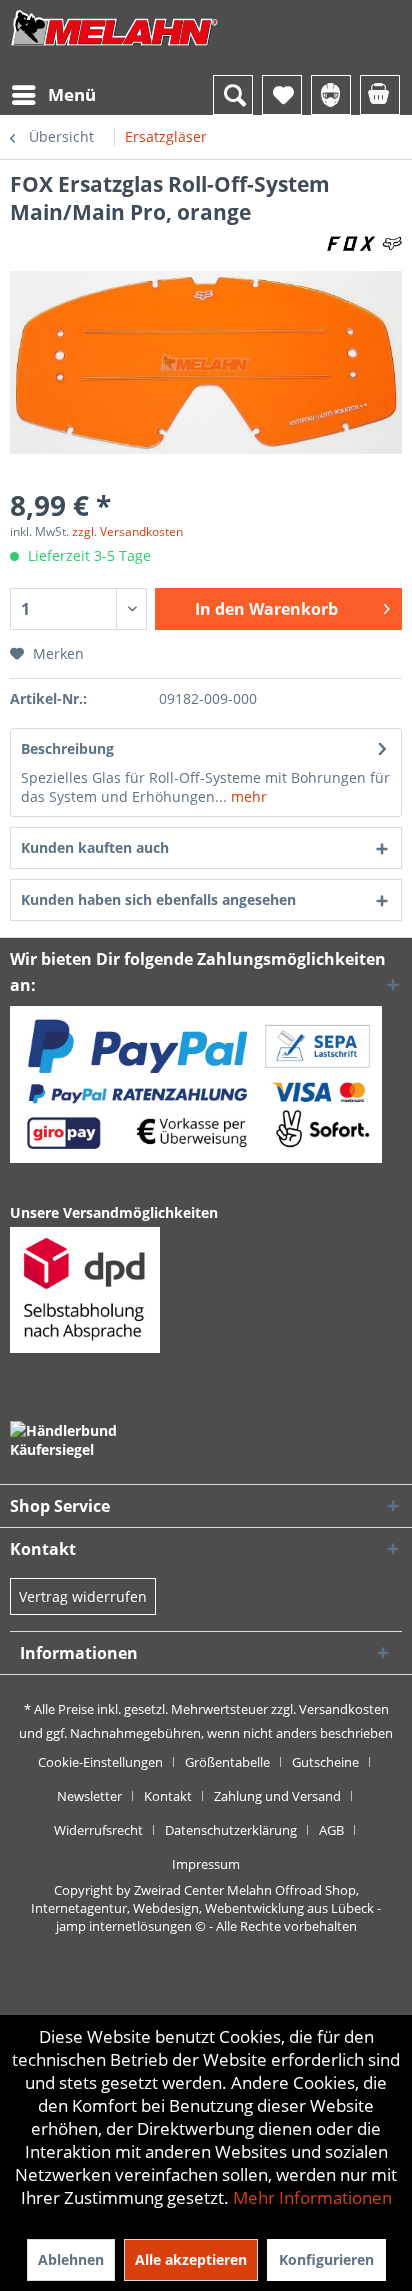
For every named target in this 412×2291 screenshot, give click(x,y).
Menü (72, 94)
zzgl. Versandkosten (127, 531)
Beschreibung (67, 748)
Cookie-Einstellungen (100, 1762)
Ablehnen (71, 2259)
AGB (331, 1830)
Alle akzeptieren (191, 2259)
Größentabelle (227, 1762)
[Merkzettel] (282, 95)
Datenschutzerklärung (231, 1830)
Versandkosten (344, 1709)
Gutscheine (325, 1762)
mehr (247, 796)
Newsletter (89, 1796)
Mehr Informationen (312, 2197)
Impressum (206, 1864)
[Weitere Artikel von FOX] (364, 243)
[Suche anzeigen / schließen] (233, 95)
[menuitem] (53, 95)
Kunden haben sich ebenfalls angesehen (158, 899)
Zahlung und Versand (277, 1796)
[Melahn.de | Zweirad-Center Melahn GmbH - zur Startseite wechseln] (115, 47)
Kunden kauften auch (95, 847)
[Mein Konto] (331, 95)
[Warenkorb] (380, 95)
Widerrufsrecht (98, 1830)
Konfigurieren (326, 2259)
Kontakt (168, 1796)
